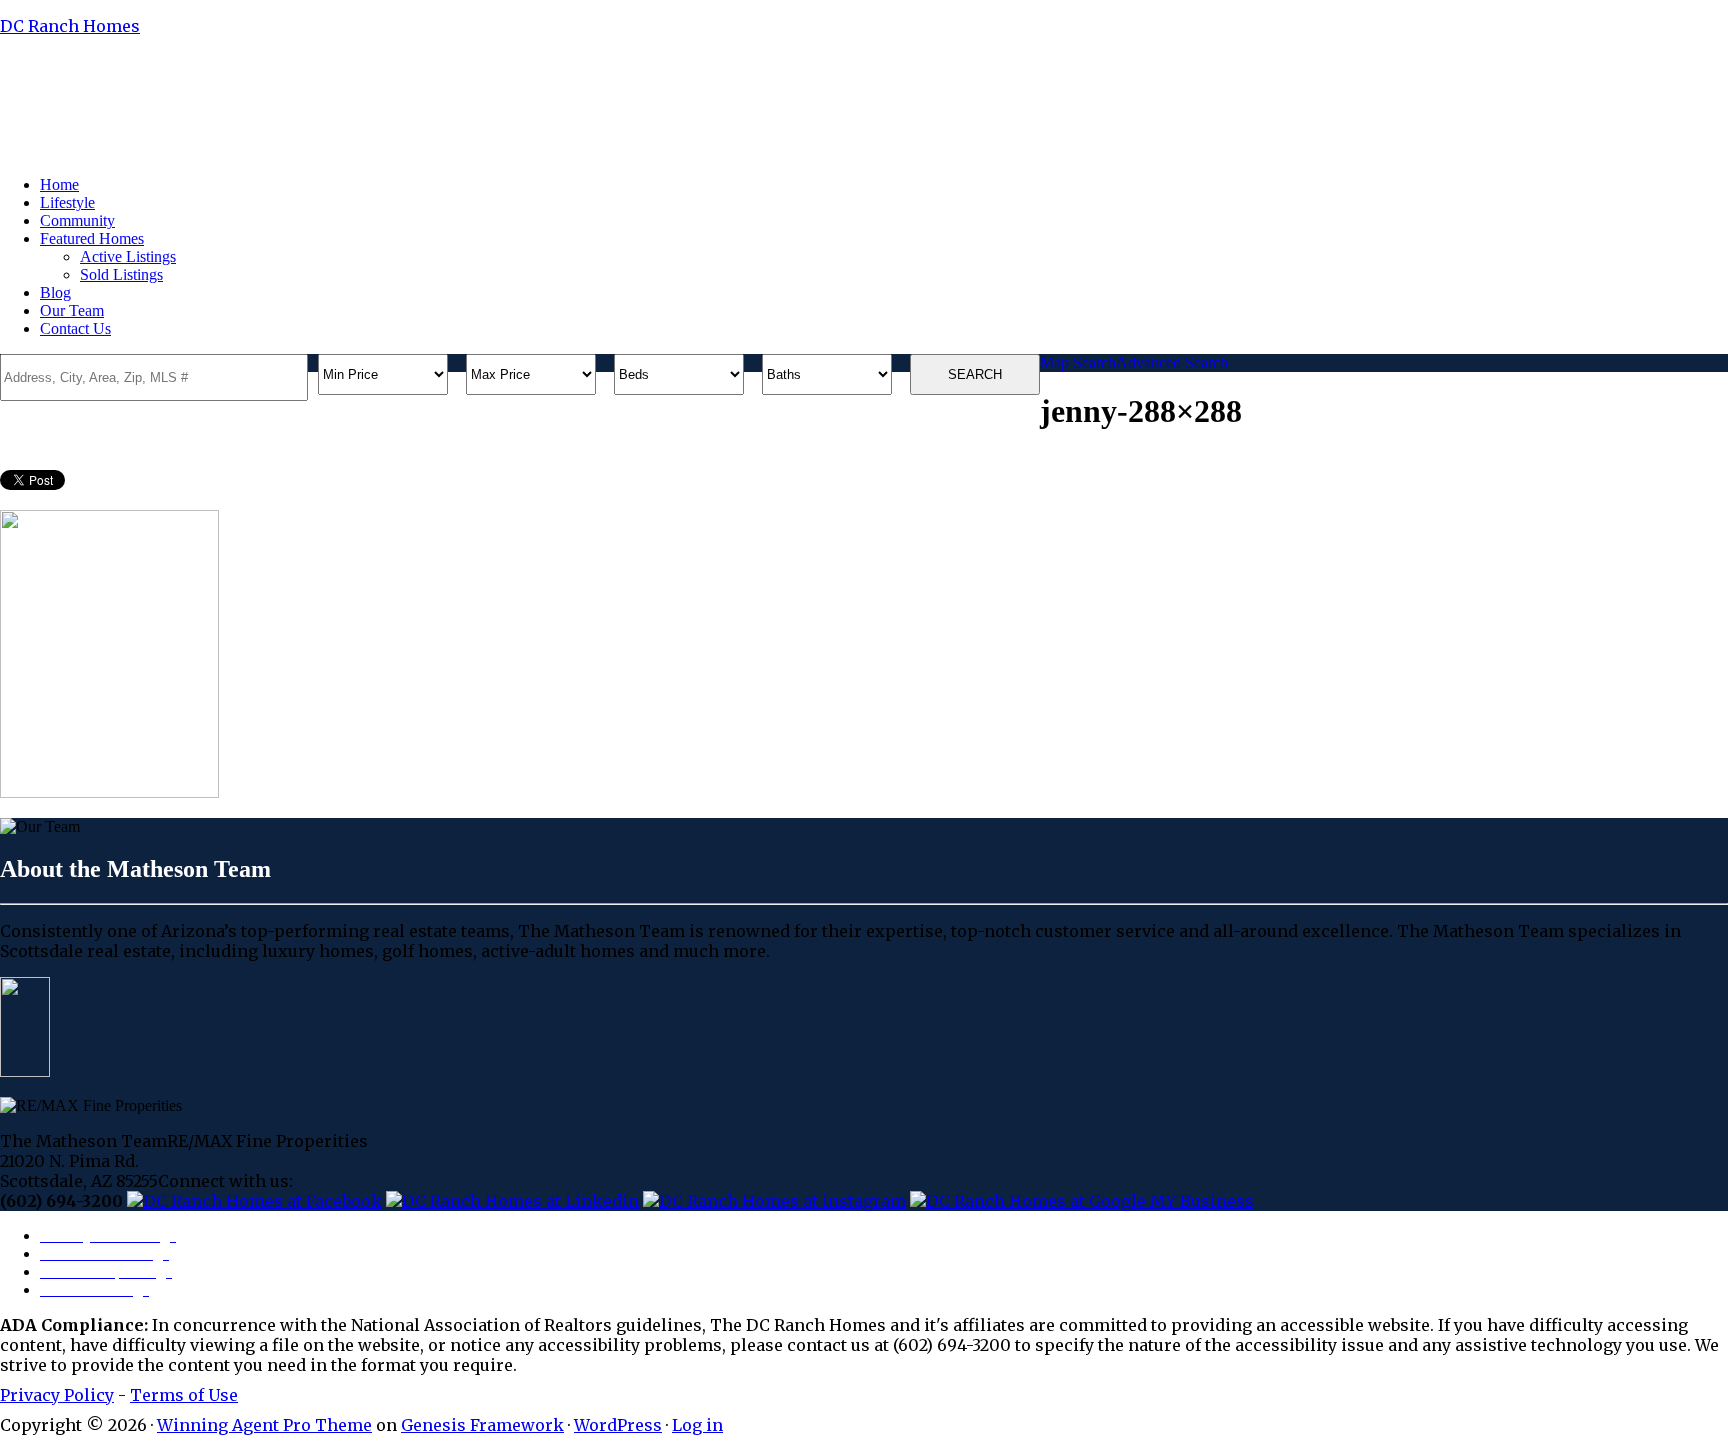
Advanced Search (1172, 362)
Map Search (1078, 362)
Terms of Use (184, 1395)
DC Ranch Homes (70, 26)
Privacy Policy (57, 1395)
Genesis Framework (482, 1425)
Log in (697, 1425)
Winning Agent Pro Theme (264, 1425)
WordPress (618, 1425)
